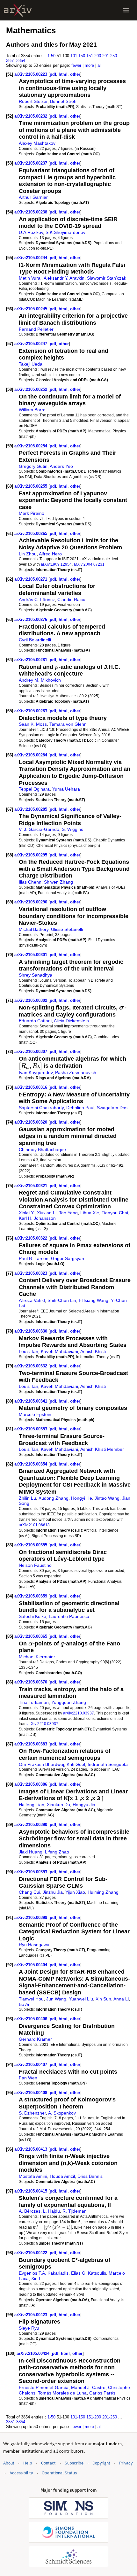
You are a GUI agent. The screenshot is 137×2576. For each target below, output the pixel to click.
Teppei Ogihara (34, 789)
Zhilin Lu (27, 1498)
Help (28, 2463)
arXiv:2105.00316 (31, 1087)
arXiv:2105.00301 (31, 955)
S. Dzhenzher (32, 2113)
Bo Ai (24, 2004)
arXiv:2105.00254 (31, 446)
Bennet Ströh (63, 101)
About (9, 2463)
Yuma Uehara (66, 789)
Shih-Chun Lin (62, 1300)
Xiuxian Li (47, 1213)
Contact (48, 2463)
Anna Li (121, 1999)
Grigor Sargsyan (68, 1258)
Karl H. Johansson (37, 1218)
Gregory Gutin (33, 466)
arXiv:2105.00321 (31, 1186)
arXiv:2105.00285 (31, 809)
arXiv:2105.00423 (31, 2315)
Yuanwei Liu (81, 1999)
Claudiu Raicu (71, 600)
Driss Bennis (90, 2176)
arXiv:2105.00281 (31, 660)
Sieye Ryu (29, 2328)
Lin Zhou (28, 554)
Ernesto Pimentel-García (44, 2387)
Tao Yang (68, 1213)
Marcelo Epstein (35, 1414)
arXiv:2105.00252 (31, 389)
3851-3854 (16, 61)
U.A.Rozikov (31, 232)
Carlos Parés (102, 2393)
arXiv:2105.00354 (31, 1464)
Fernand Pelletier (36, 329)
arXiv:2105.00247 (31, 344)
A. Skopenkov (62, 2113)
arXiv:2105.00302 (31, 1000)
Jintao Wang (107, 1498)
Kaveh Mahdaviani (59, 1351)
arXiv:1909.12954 (56, 564)
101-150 (78, 56)
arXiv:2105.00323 (31, 1273)
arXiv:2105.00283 (31, 711)
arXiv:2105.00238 (31, 212)
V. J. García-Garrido (39, 829)
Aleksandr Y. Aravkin (64, 278)
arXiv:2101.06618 (34, 1525)
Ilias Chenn (30, 882)
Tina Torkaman (34, 1702)
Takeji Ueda (31, 364)
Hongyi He (82, 1498)
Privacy (126, 2463)
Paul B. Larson (34, 1258)
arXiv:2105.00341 (31, 1401)
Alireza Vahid (32, 1300)
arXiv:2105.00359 (31, 1596)
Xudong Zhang (54, 1498)
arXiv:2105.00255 (31, 486)
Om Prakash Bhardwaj (41, 1764)
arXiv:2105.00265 (31, 534)
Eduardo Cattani (35, 1021)
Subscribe (74, 2463)
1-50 (51, 56)
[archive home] (18, 10)
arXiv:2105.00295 (31, 855)
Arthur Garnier (33, 197)
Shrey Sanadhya (36, 975)
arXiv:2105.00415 (31, 2191)
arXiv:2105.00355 (31, 1545)
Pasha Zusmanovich (76, 1072)
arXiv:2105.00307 (31, 1052)
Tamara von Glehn (68, 724)
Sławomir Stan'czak (107, 278)
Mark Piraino (32, 513)
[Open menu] (126, 10)
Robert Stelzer (33, 101)
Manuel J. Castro (88, 2387)
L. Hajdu (51, 2211)
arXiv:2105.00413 (31, 2149)
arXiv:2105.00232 (31, 116)
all (100, 65)
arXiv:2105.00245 (31, 309)
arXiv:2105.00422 (31, 2253)
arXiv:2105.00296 (31, 902)
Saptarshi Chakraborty (41, 1108)
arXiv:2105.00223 (31, 74)
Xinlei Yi (27, 1213)
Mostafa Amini (33, 2176)
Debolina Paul (80, 1108)
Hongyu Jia (84, 1805)
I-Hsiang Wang (94, 1300)
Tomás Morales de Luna (62, 2393)
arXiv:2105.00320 (31, 1122)
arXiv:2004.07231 (89, 564)
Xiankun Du (58, 1805)
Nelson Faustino (35, 1565)
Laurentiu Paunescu (69, 1616)
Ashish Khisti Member (102, 1449)
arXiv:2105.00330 (31, 1331)
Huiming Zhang (103, 1892)
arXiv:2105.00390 (31, 1825)
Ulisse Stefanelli (67, 929)
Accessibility (21, 2473)
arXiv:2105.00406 (31, 2019)
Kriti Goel (76, 1764)
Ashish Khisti (93, 1351)
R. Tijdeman (75, 2211)
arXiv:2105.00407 (31, 2065)
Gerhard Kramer (35, 2039)
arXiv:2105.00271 (31, 579)
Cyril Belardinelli (35, 640)
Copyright (101, 2463)
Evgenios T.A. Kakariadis (44, 2273)
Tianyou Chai (115, 1213)
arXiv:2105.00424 (34, 2353)
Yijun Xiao (75, 1892)
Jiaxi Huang (31, 1852)
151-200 (94, 56)
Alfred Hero (50, 554)
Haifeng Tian (32, 1805)
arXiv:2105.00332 (31, 1366)
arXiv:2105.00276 (31, 619)
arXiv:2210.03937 (79, 1713)
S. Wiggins (72, 829)
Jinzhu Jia (53, 1892)
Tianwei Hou (31, 1999)
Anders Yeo (61, 466)
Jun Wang (56, 1999)
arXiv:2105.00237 (31, 163)
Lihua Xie (90, 1213)
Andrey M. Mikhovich (40, 680)
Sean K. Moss (33, 724)
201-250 (110, 56)
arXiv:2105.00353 (31, 1429)
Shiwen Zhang (58, 882)
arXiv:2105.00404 (31, 1965)
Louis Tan (29, 1351)
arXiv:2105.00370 (31, 1682)
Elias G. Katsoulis (89, 2273)
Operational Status (59, 2473)
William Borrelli (34, 410)
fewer (76, 65)
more (89, 65)
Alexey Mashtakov (37, 143)
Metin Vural (30, 278)
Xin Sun (103, 1999)
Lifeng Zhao (57, 1852)
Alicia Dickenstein (71, 1021)
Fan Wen (28, 2078)
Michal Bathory (34, 929)
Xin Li (37, 2278)
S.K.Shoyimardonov (65, 232)
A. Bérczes (30, 2211)
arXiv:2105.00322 (31, 1238)
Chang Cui (29, 1892)
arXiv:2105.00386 (31, 1784)
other (75, 74)
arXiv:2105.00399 (31, 1918)
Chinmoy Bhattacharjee (42, 1149)
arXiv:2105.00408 (31, 2093)
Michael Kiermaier (37, 1657)
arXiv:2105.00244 (31, 258)
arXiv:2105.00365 (31, 1636)
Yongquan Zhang (69, 1702)
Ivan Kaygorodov (36, 1072)
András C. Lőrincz (37, 600)
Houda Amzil (62, 2176)
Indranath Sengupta (108, 1764)
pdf (53, 74)
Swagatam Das (112, 1108)
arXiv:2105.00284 (31, 755)
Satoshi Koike (32, 1616)
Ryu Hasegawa (34, 1945)
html (63, 74)
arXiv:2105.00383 (31, 1744)
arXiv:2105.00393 (31, 1872)
